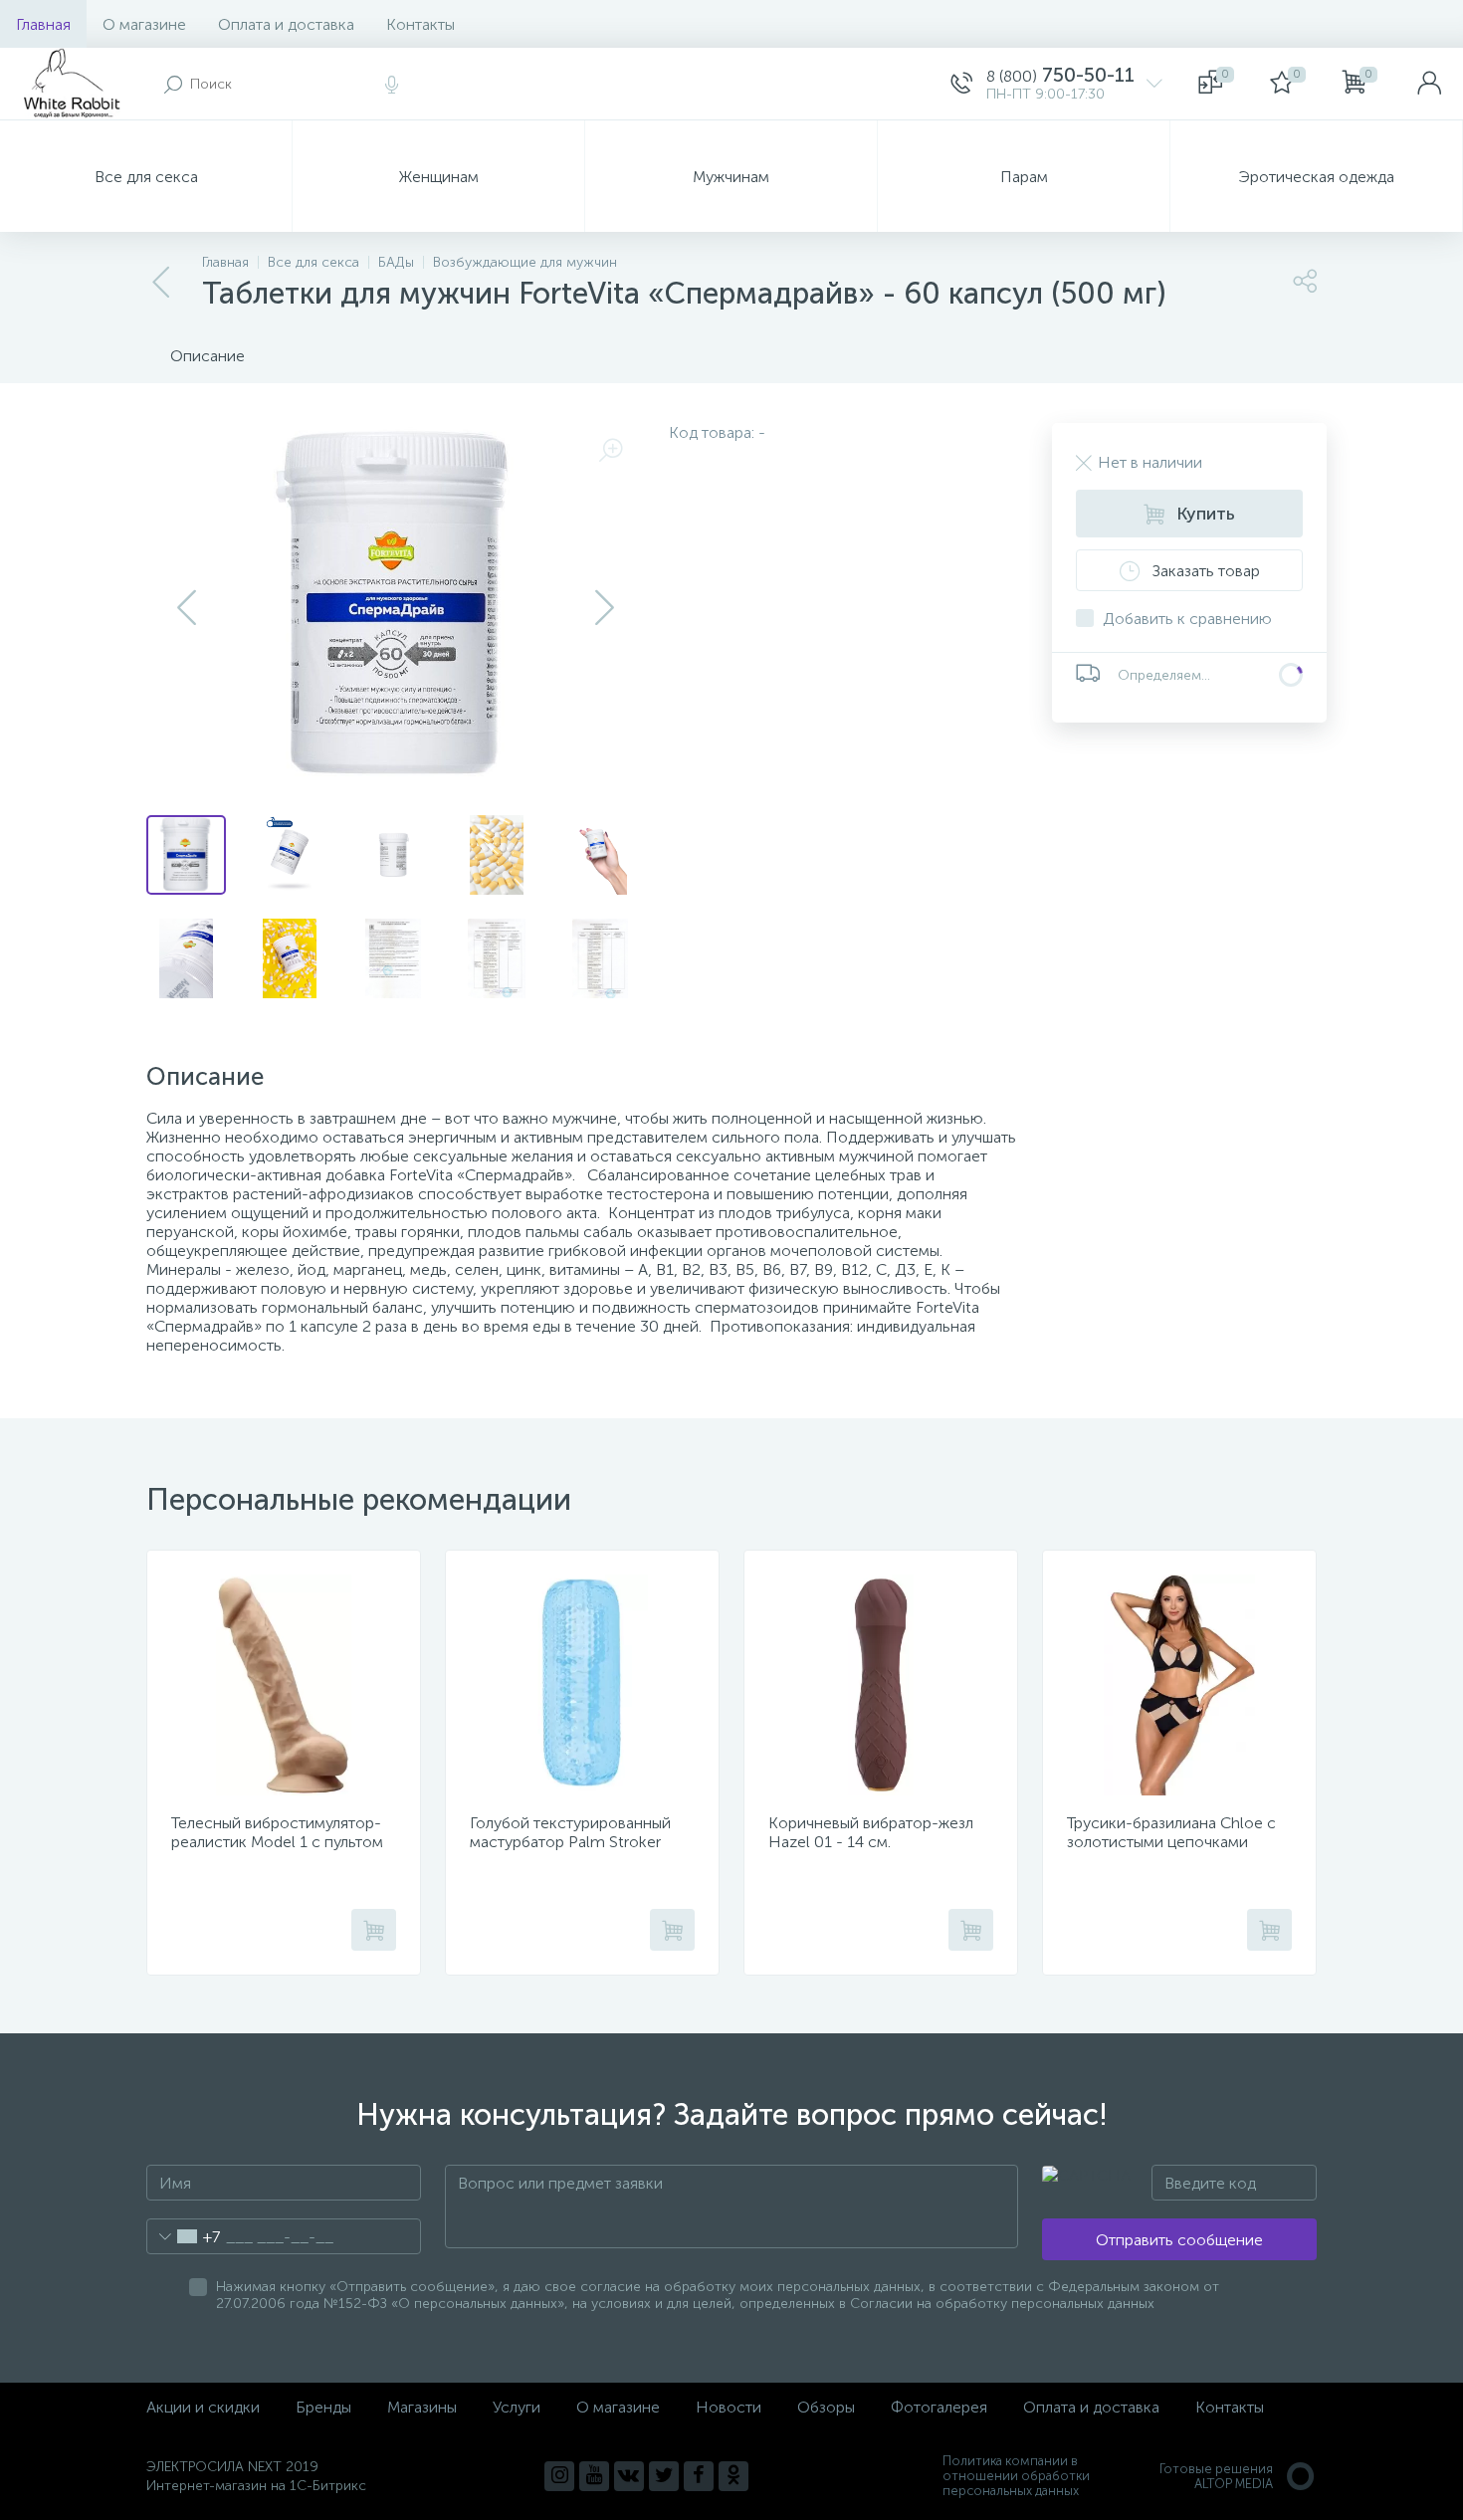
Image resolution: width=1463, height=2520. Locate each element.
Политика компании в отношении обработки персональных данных (1016, 2476)
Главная (43, 24)
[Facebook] (699, 2476)
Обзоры (826, 2407)
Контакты (420, 24)
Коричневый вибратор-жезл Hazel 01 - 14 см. (871, 1832)
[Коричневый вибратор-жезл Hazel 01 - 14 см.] (881, 1685)
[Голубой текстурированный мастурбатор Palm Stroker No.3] (582, 1685)
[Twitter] (664, 2476)
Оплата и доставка (286, 24)
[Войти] (1429, 84)
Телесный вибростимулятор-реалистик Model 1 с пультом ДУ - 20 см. (277, 1842)
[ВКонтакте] (629, 2476)
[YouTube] (594, 2476)
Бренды (323, 2407)
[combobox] (184, 2236)
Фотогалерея (939, 2407)
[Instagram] (559, 2476)
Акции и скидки (203, 2407)
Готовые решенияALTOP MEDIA (1216, 2476)
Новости (729, 2407)
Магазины (422, 2407)
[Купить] (374, 1930)
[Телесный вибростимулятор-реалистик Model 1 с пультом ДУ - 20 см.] (284, 1685)
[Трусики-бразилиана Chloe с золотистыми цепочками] (1179, 1685)
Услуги (517, 2407)
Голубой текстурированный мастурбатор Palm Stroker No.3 (570, 1842)
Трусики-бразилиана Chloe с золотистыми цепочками (1171, 1832)
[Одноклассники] (733, 2476)
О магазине (144, 24)
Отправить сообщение (1179, 2240)
